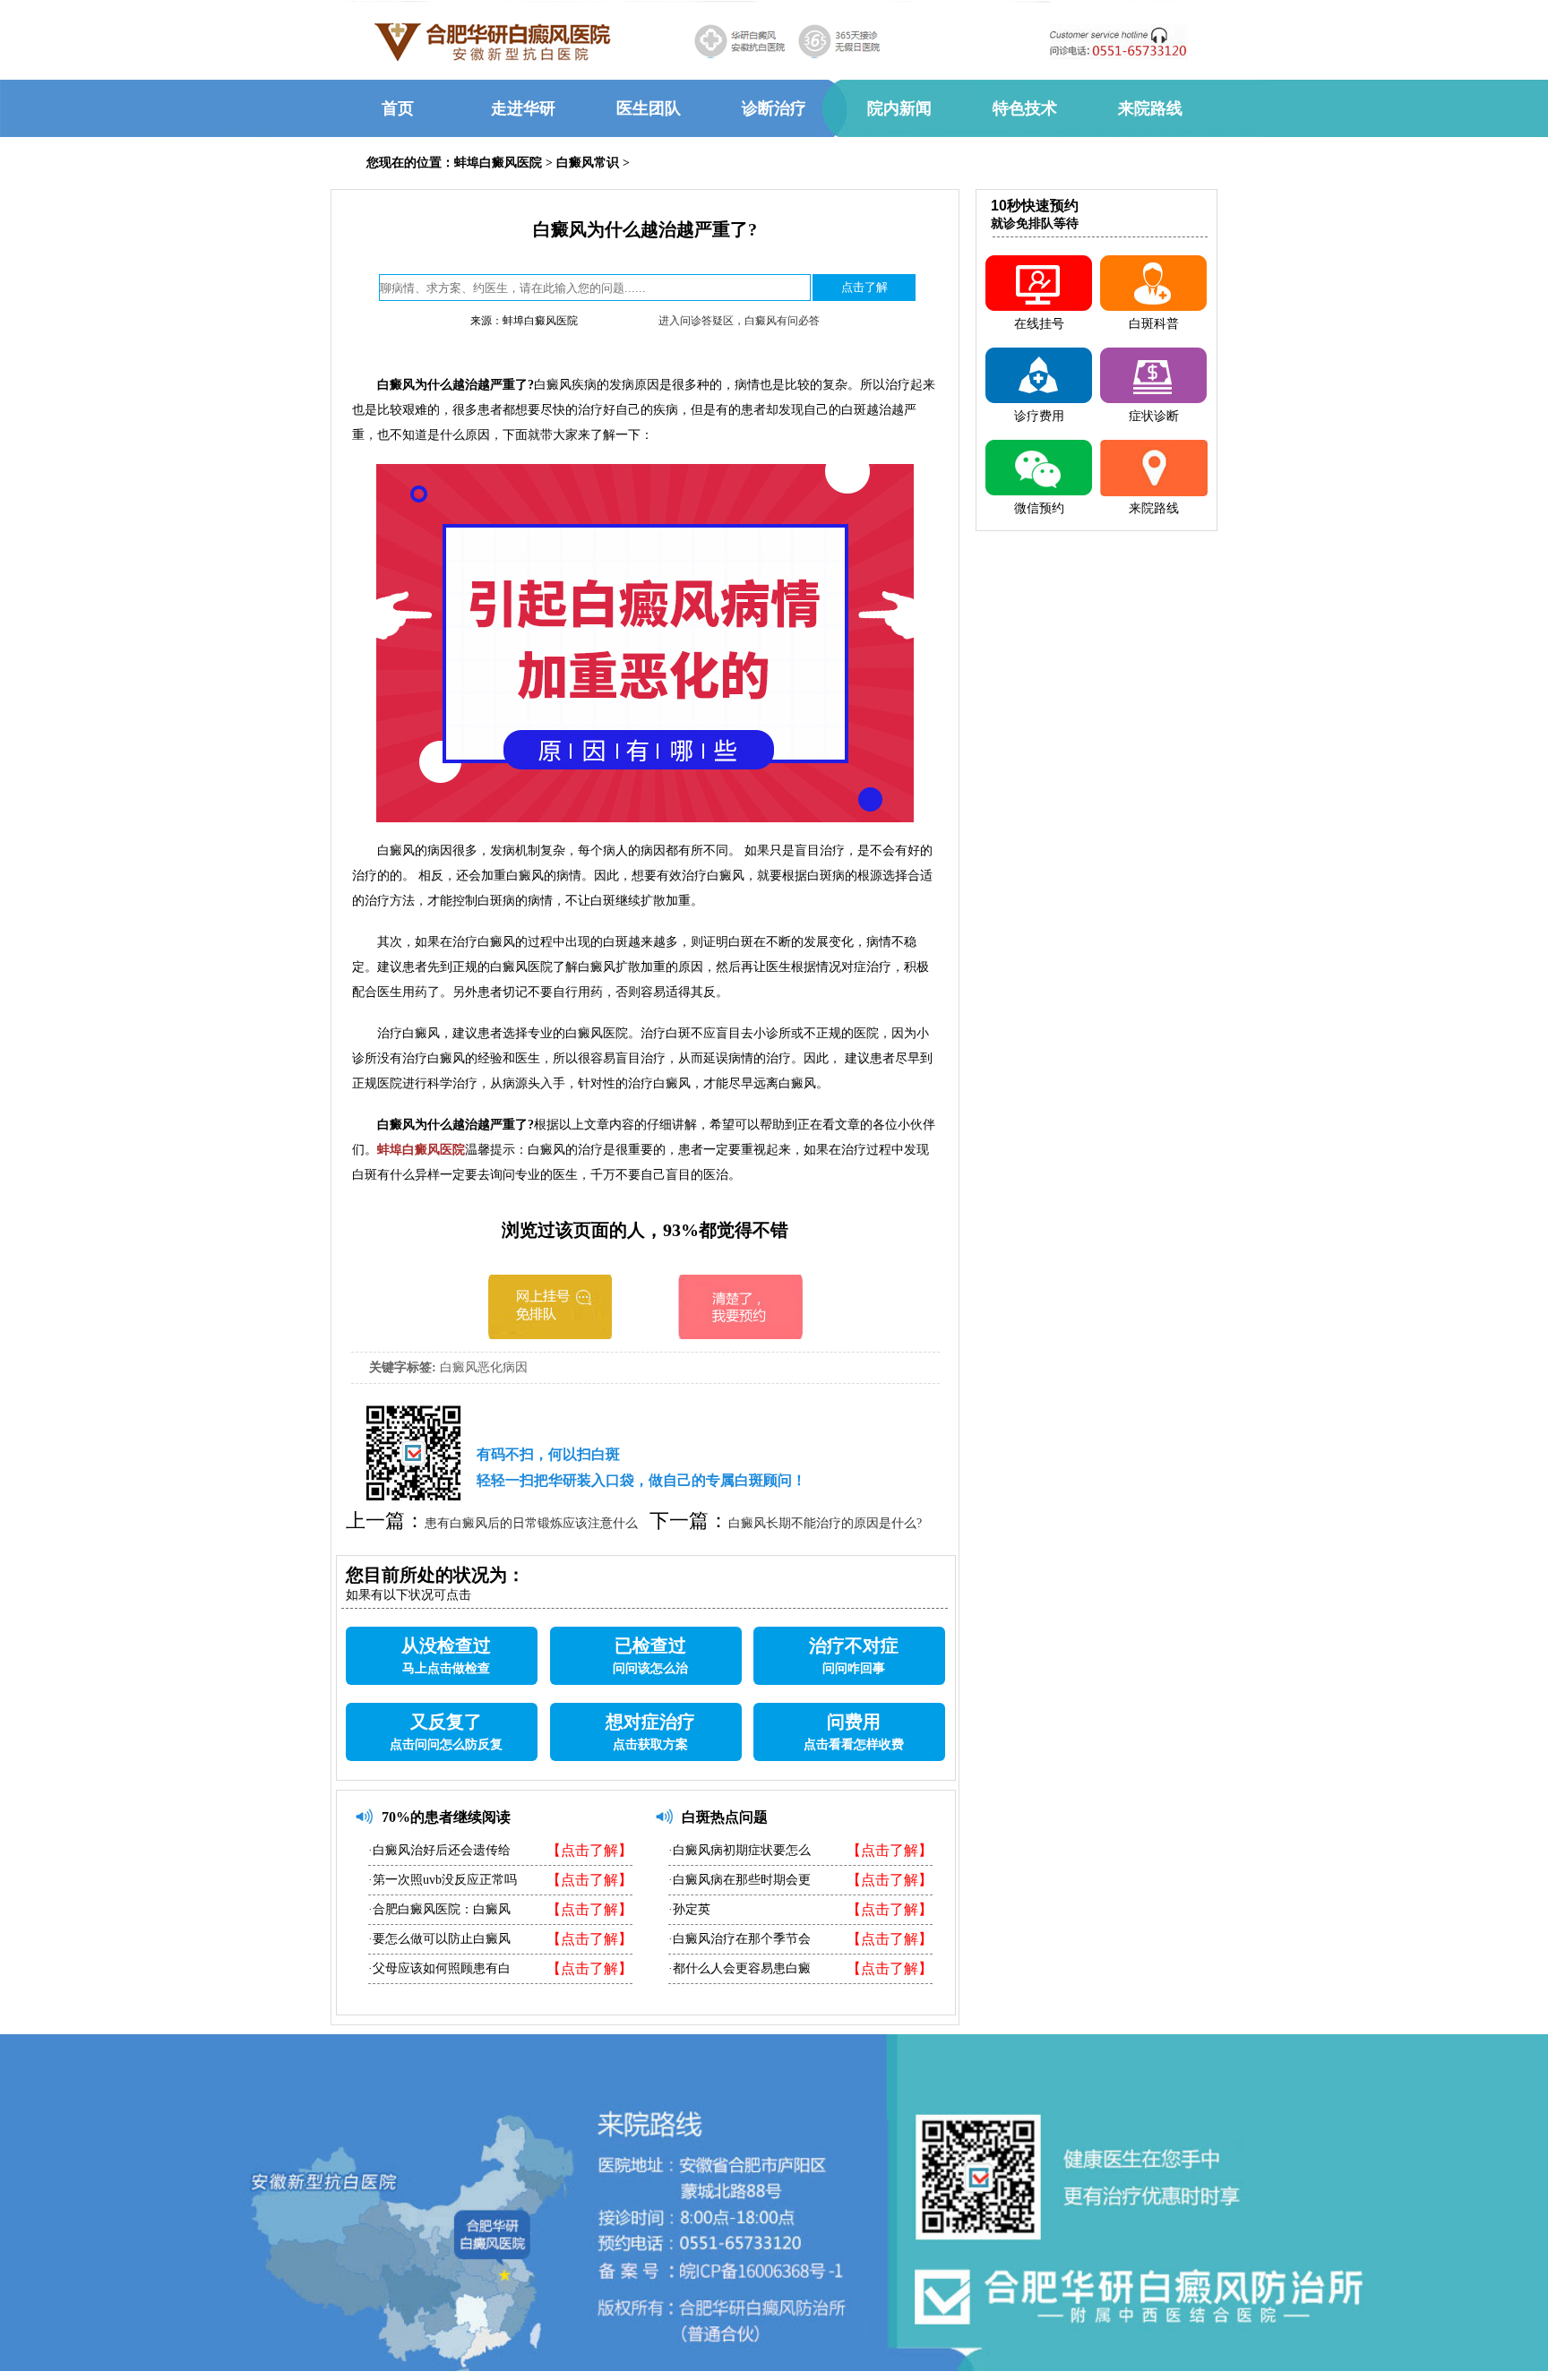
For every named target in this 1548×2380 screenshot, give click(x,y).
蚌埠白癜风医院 (498, 163)
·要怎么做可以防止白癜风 (439, 1939)
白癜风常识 (588, 163)
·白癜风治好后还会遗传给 (439, 1850)
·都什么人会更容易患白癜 (740, 1968)
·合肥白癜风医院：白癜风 (439, 1909)
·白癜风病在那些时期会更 (740, 1880)
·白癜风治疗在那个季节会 (740, 1939)
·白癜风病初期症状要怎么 (740, 1850)
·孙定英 (689, 1909)
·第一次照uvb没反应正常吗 (443, 1880)
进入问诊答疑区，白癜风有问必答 (739, 321)
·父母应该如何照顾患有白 (439, 1968)
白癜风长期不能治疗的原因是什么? (825, 1523)
